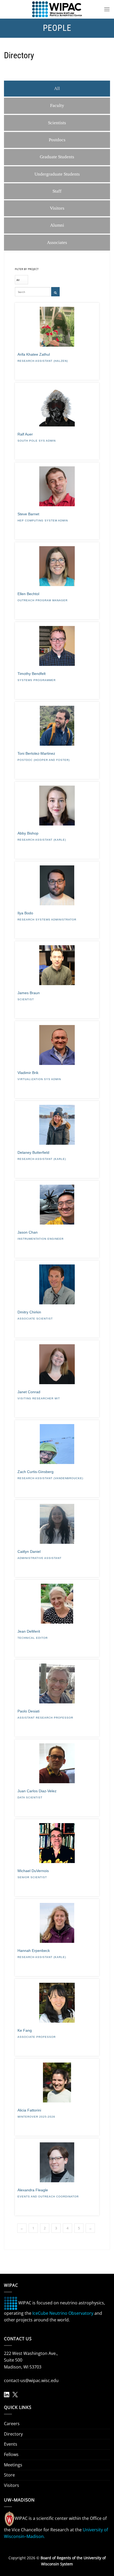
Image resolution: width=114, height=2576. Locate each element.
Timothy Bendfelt (32, 674)
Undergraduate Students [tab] (57, 174)
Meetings (13, 2465)
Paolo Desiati (28, 1711)
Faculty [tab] (57, 105)
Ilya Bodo (25, 913)
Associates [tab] (57, 242)
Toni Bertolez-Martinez (36, 753)
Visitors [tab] (57, 208)
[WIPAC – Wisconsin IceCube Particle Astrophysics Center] (57, 9)
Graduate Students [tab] (57, 157)
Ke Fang (25, 2030)
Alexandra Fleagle (33, 2190)
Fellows (11, 2454)
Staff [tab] (57, 191)
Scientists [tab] (57, 123)
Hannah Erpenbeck (34, 1951)
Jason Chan (28, 1232)
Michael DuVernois (33, 1871)
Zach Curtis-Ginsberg (36, 1472)
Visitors (12, 2485)
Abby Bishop (28, 833)
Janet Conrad (29, 1392)
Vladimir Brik (28, 1073)
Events (11, 2444)
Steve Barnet (28, 514)
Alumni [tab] (57, 225)
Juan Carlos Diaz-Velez (37, 1791)
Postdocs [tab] (57, 140)
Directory (13, 2434)
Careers (12, 2424)
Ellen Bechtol (28, 594)
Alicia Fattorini (29, 2110)
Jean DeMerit (29, 1631)
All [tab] (57, 88)
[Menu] (107, 9)
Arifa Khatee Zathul (34, 354)
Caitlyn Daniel (29, 1552)
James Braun (29, 993)
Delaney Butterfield (33, 1152)
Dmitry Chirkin (29, 1312)
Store (9, 2475)
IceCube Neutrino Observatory (63, 2313)
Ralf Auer (25, 434)
